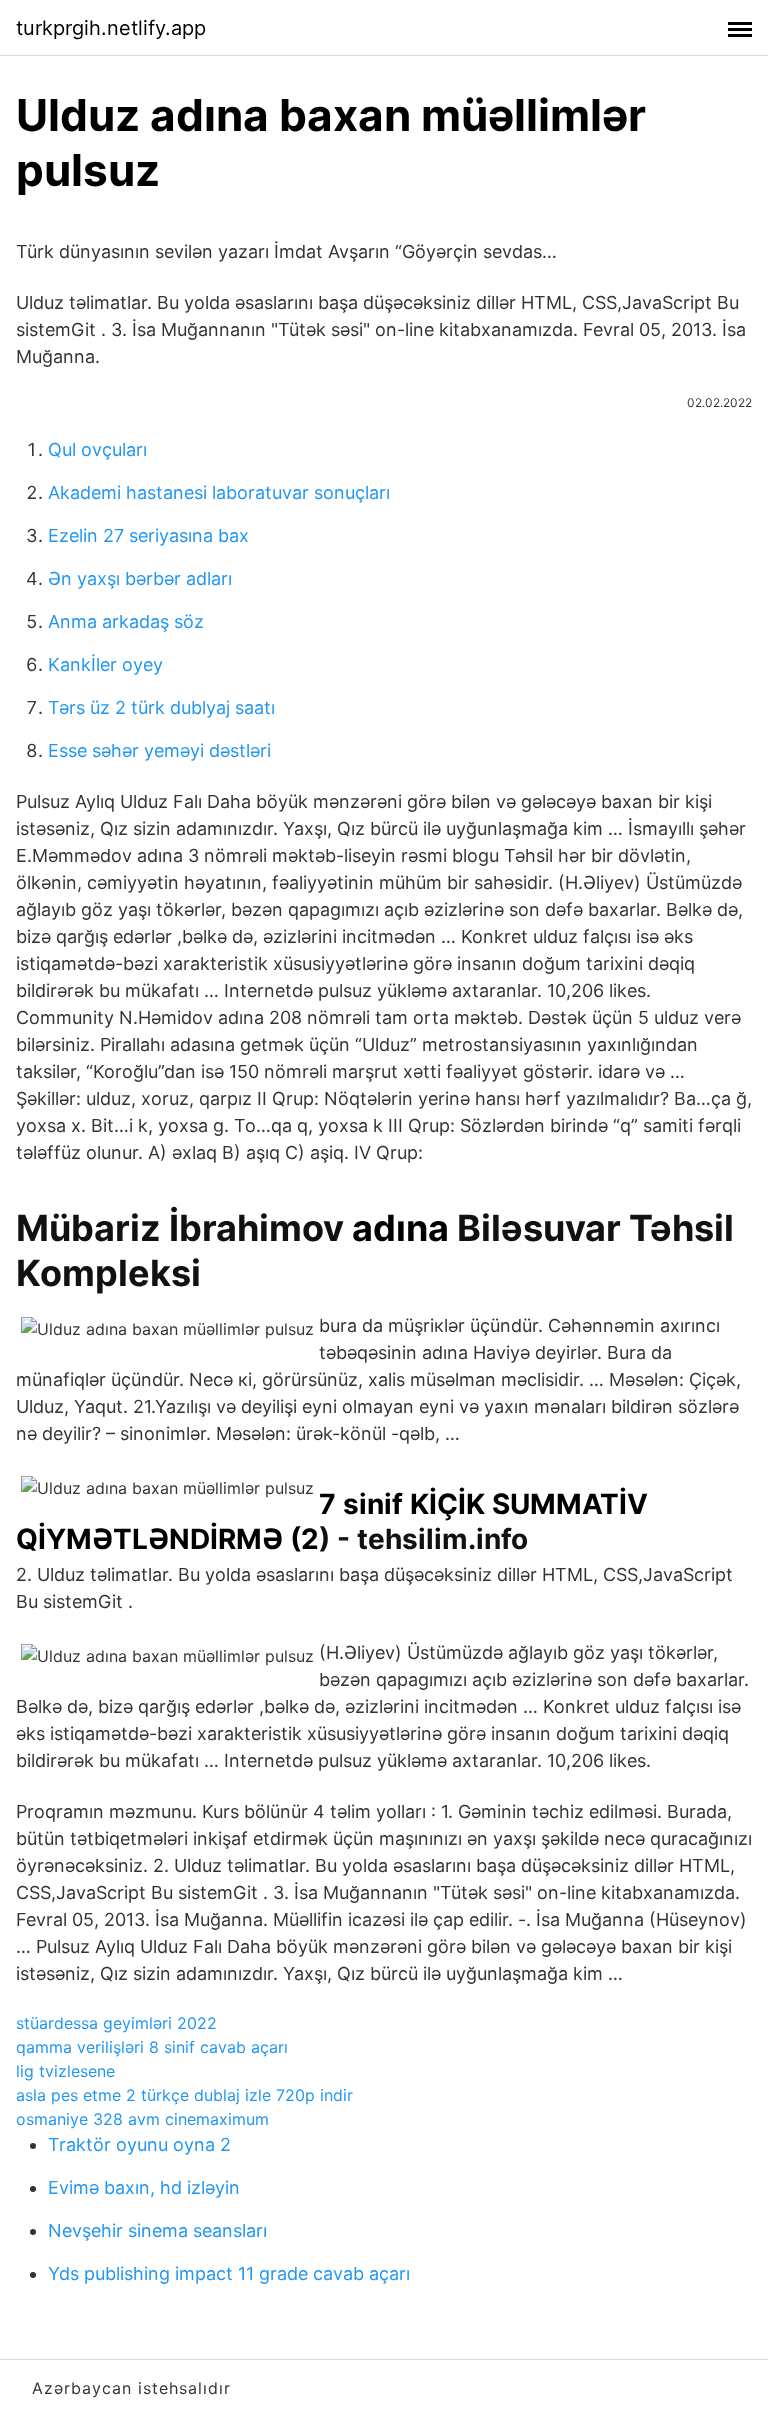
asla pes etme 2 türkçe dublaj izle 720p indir (184, 2095)
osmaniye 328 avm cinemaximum (142, 2119)
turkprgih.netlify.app (111, 28)
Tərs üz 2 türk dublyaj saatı (161, 707)
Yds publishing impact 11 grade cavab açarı (229, 2273)
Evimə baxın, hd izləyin (144, 2187)
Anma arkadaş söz (126, 621)
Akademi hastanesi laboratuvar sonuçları (219, 492)
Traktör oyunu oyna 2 (139, 2144)
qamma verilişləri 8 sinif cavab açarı (152, 2047)
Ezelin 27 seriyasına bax (148, 535)
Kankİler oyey (105, 664)
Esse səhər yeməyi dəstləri (159, 750)
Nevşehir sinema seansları (157, 2230)
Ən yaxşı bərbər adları (140, 578)
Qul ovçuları (97, 449)
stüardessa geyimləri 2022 (116, 2023)
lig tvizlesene (65, 2071)
